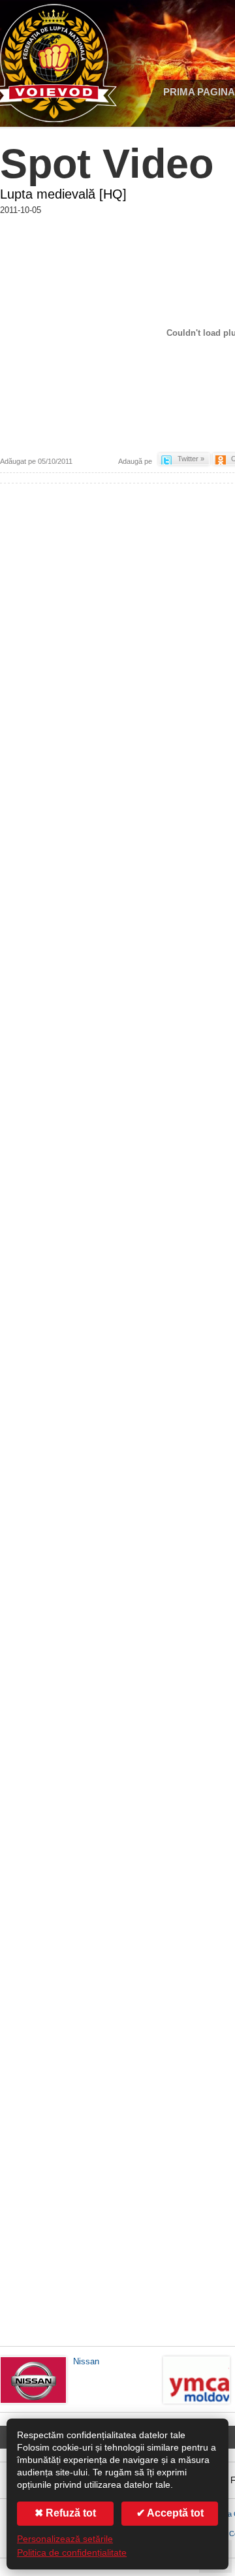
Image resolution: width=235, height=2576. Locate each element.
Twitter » (191, 459)
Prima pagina (199, 92)
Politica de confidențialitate (72, 2553)
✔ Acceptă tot (170, 2513)
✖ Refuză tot (65, 2513)
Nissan (86, 2361)
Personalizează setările (65, 2539)
